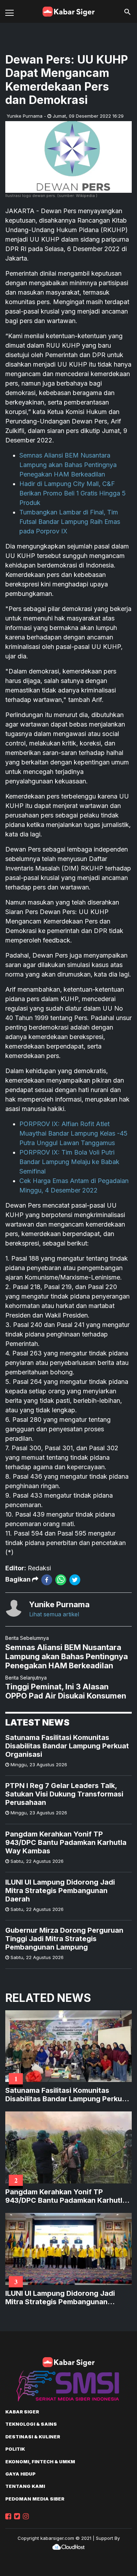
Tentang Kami (25, 2486)
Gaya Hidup (20, 2474)
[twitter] (75, 1580)
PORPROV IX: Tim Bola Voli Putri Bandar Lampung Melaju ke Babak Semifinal (69, 1162)
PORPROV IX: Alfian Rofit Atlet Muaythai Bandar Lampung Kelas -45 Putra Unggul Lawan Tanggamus (73, 1133)
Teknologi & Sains (31, 2424)
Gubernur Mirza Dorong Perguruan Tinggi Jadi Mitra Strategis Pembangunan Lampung (64, 1939)
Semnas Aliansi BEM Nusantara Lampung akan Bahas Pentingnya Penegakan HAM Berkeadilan (68, 465)
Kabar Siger (22, 2412)
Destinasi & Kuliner (33, 2437)
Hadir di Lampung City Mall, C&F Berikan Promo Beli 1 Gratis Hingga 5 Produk (73, 493)
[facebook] (47, 1580)
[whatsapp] (61, 1580)
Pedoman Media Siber (35, 2499)
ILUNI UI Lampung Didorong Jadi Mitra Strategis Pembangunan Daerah (60, 1891)
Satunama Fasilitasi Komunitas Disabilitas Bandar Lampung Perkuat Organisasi (67, 1746)
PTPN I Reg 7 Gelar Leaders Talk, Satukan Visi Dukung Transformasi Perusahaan (64, 1794)
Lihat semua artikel (54, 1614)
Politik (15, 2449)
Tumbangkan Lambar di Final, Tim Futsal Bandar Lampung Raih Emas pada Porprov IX (70, 522)
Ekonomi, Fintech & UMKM (40, 2462)
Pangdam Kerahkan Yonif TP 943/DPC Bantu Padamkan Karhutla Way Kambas (66, 1842)
